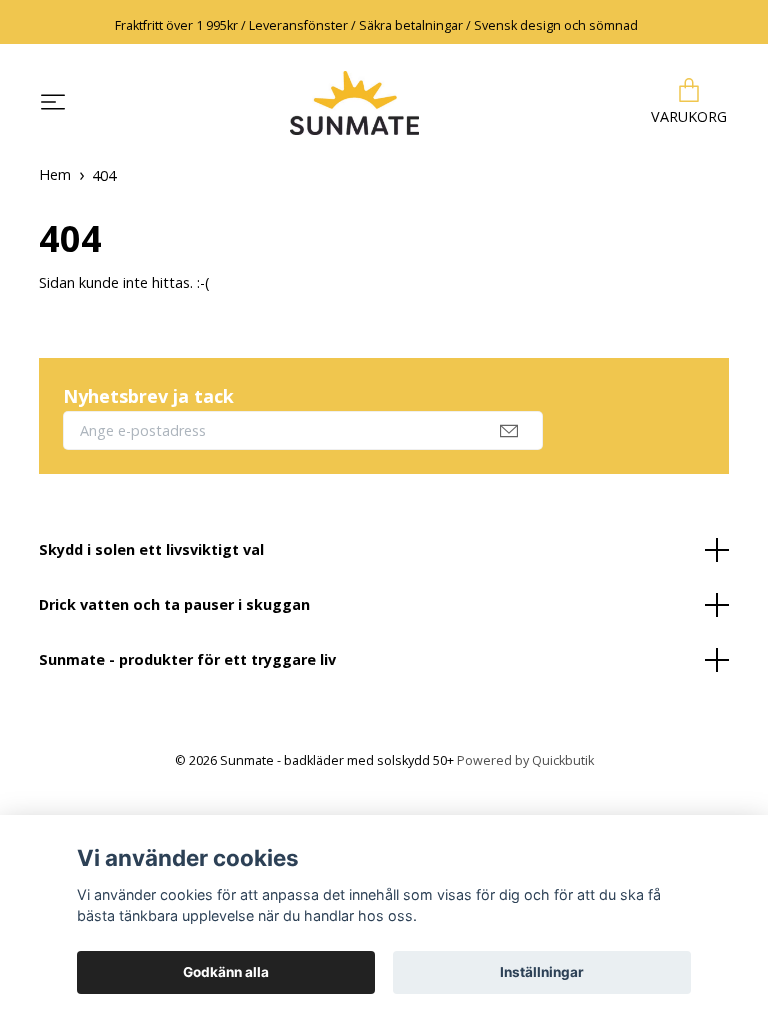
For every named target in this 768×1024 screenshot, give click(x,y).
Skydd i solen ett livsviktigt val (151, 549)
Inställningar (542, 972)
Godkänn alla (226, 972)
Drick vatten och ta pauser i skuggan (174, 604)
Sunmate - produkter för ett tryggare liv (187, 659)
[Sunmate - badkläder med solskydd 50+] (354, 103)
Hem (55, 174)
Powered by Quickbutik (525, 760)
